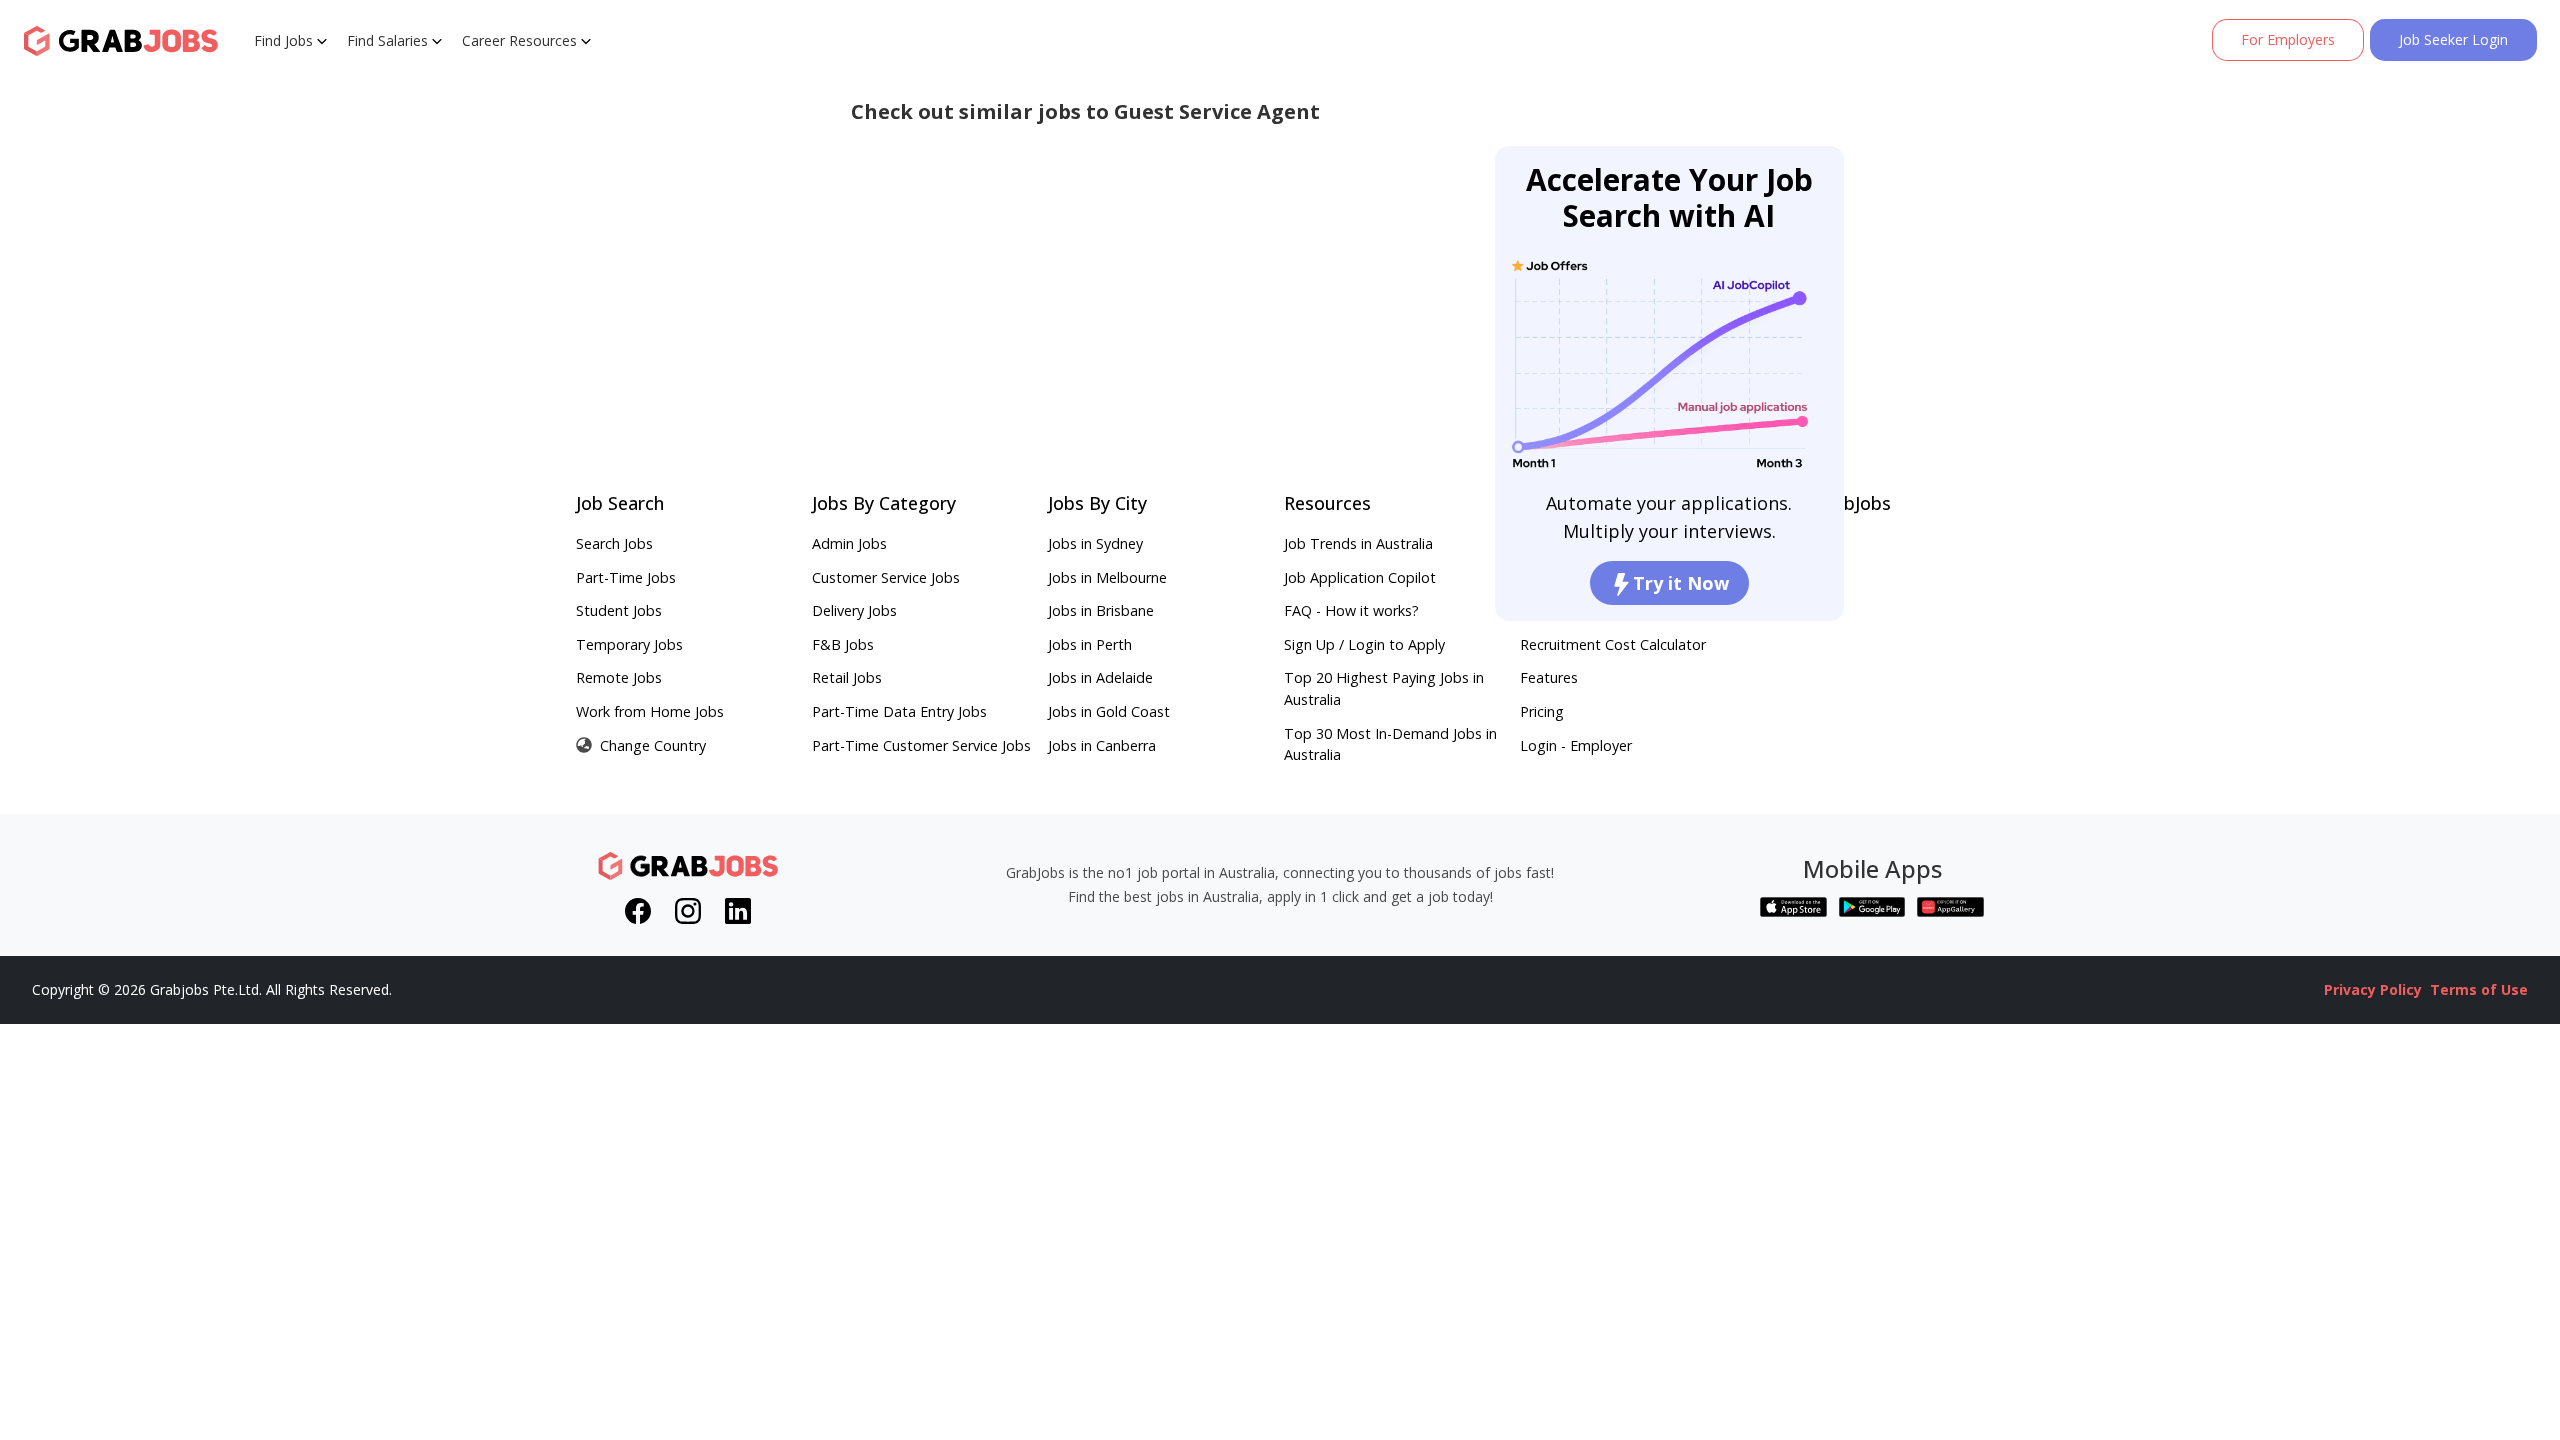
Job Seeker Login (2453, 39)
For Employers (2288, 39)
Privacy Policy (2373, 989)
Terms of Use (2479, 989)
